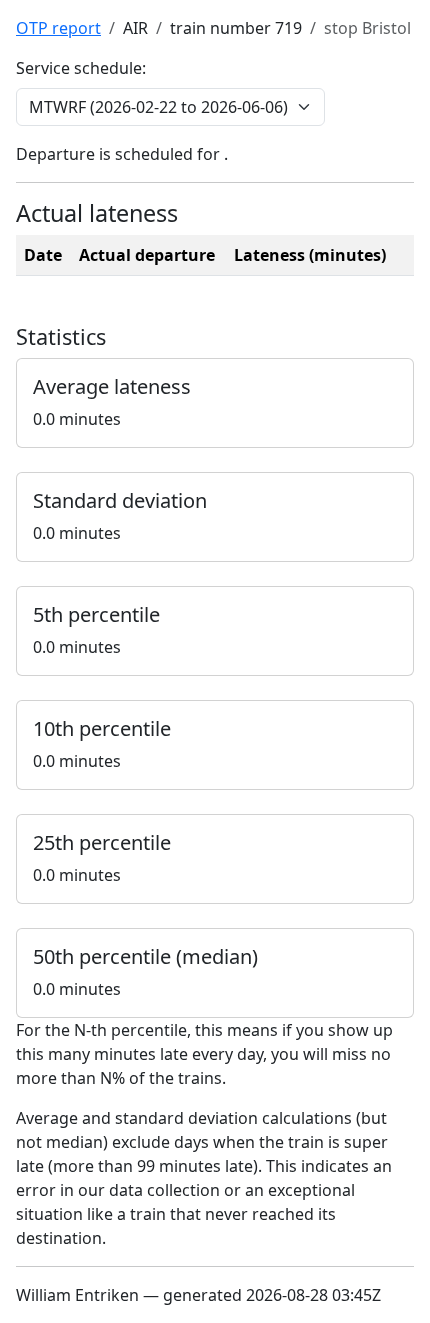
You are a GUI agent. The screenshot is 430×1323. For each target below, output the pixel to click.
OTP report (58, 28)
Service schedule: (81, 68)
